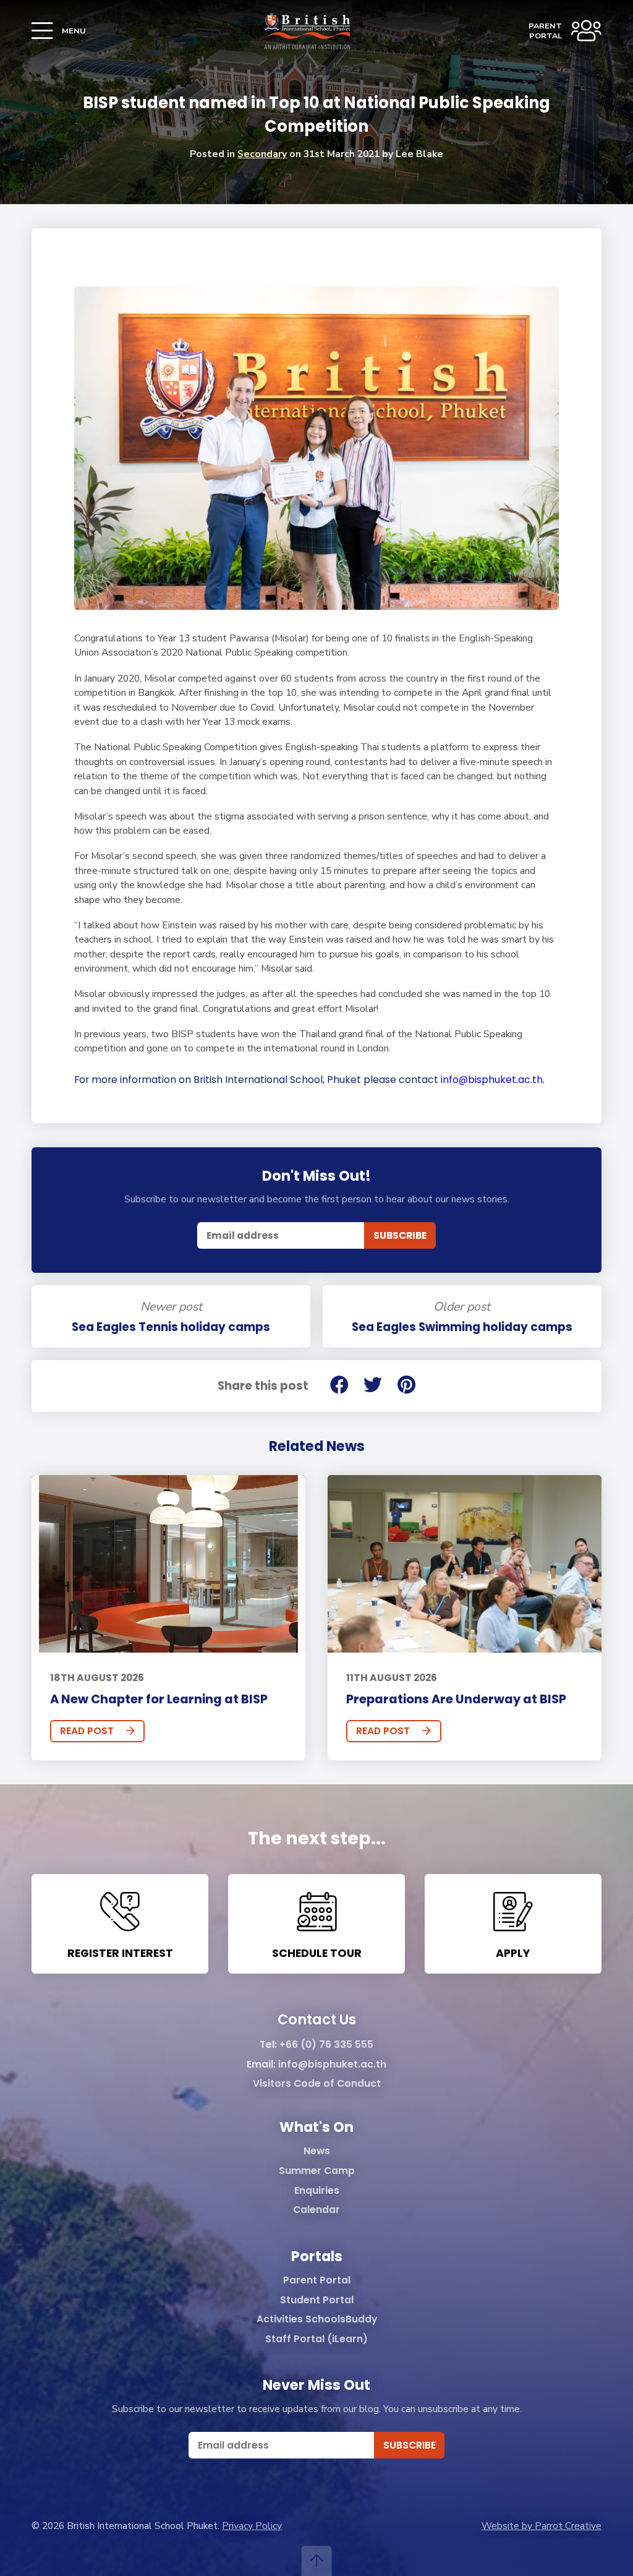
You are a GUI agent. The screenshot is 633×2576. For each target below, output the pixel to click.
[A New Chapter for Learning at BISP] (168, 1564)
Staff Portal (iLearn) (316, 2339)
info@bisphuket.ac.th (332, 2065)
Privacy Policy (252, 2526)
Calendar (316, 2210)
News (317, 2151)
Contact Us (317, 2020)
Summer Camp (317, 2171)
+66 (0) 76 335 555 (326, 2045)
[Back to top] (317, 2561)
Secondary (262, 154)
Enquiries (317, 2191)
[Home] (307, 31)
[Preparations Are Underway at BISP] (464, 1564)
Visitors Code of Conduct (317, 2084)
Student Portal (317, 2300)
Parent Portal (317, 2281)
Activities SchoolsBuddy (317, 2320)
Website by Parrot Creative (542, 2526)
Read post (87, 1731)
